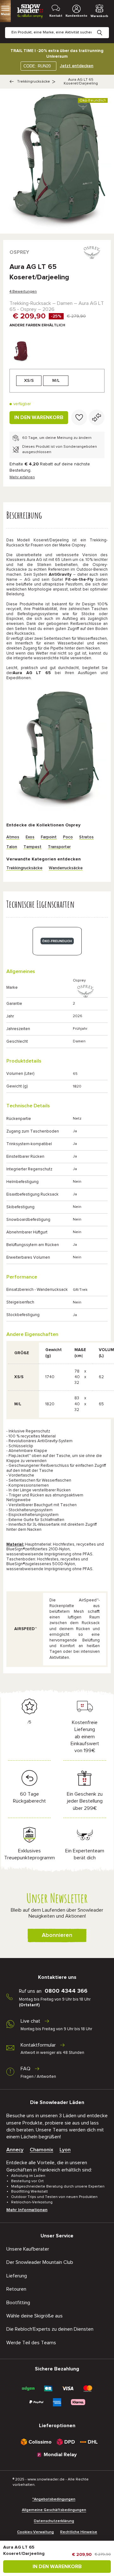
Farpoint (49, 837)
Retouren (16, 2289)
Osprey (19, 252)
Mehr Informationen (27, 2210)
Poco (68, 837)
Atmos (13, 837)
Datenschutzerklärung (54, 2521)
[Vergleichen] (97, 417)
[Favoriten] (79, 417)
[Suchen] (104, 28)
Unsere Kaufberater (28, 2249)
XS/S (29, 381)
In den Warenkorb (39, 417)
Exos (30, 837)
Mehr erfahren (22, 477)
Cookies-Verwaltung (35, 2532)
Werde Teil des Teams (31, 2343)
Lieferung (17, 2276)
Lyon (65, 2150)
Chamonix (41, 2150)
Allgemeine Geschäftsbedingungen (54, 2510)
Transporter (59, 847)
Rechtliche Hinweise (79, 2532)
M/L (56, 381)
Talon (12, 847)
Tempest (32, 847)
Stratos (86, 837)
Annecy (15, 2150)
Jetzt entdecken (77, 66)
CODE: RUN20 (37, 66)
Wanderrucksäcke (66, 868)
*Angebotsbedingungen (54, 2499)
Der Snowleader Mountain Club (40, 2262)
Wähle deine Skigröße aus (35, 2316)
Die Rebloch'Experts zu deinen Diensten (50, 2329)
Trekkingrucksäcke (34, 82)
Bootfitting (18, 2303)
